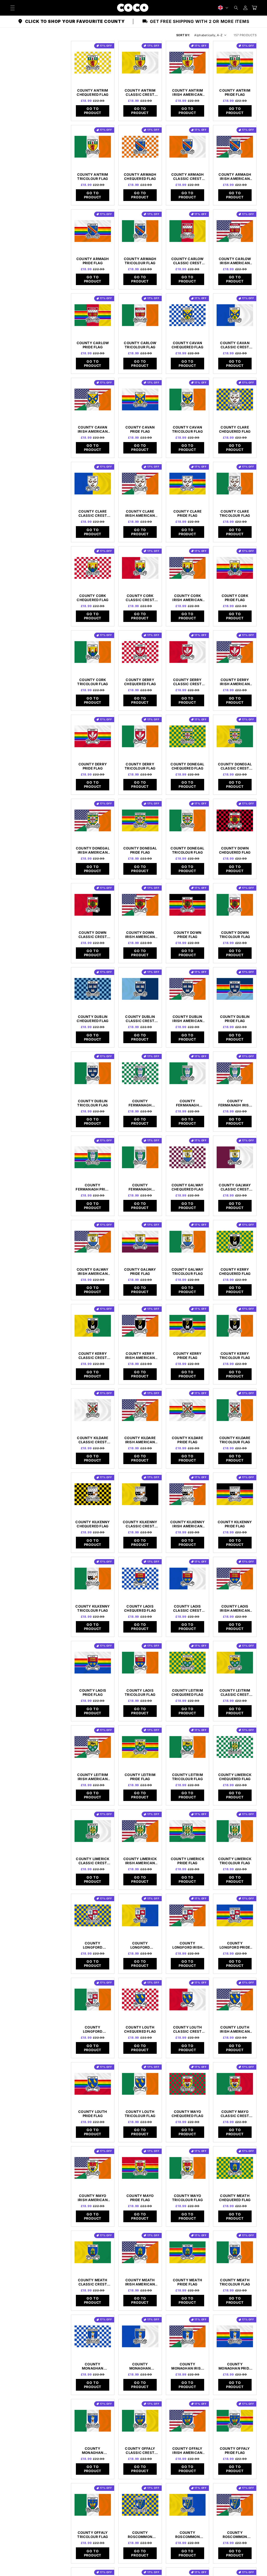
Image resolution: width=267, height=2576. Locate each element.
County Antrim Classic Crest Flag (140, 92)
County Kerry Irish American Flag (140, 1356)
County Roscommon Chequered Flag (140, 2535)
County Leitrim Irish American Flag (93, 1777)
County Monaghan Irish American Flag (187, 2366)
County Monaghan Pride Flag (235, 2366)
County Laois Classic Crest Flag (187, 1608)
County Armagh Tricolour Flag (140, 261)
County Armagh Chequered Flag (140, 177)
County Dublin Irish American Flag (187, 1019)
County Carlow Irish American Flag (235, 261)
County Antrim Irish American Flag (188, 92)
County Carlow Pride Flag (93, 345)
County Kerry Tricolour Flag (235, 1356)
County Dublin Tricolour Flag (93, 1103)
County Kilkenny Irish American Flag (187, 1524)
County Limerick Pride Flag (187, 1861)
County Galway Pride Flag (140, 1271)
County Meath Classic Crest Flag (93, 2282)
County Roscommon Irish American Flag (235, 2535)
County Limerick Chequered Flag (235, 1777)
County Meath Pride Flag (187, 2282)
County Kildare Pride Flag (187, 1440)
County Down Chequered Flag (235, 850)
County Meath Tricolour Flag (235, 2282)
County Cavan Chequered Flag (187, 345)
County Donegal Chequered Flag (187, 766)
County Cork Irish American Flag (187, 598)
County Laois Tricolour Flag (140, 1692)
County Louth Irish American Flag (235, 2029)
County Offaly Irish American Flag (187, 2451)
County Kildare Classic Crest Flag (93, 1440)
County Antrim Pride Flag (235, 92)
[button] (236, 8)
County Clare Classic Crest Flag (93, 513)
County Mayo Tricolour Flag (187, 2198)
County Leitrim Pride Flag (140, 1777)
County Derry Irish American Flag (235, 682)
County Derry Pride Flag (93, 766)
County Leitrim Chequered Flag (187, 1692)
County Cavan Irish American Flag (93, 429)
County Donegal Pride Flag (140, 850)
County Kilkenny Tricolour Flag (93, 1608)
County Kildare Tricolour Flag (235, 1440)
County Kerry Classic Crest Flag (93, 1356)
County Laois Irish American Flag (235, 1608)
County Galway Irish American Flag (93, 1271)
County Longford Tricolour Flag (93, 2029)
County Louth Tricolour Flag (140, 2114)
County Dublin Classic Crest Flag (140, 1019)
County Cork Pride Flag (235, 598)
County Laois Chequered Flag (140, 1608)
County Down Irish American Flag (140, 935)
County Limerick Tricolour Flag (235, 1861)
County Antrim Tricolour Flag (93, 177)
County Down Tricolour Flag (235, 935)
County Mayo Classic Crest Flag (235, 2114)
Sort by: (183, 35)
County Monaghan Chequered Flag (93, 2366)
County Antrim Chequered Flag (93, 92)
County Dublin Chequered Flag (93, 1019)
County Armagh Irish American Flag (235, 177)
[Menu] (12, 8)
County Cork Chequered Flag (93, 598)
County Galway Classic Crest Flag (235, 1187)
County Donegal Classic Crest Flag (235, 766)
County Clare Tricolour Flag (235, 513)
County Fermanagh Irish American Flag (235, 1103)
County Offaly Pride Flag (235, 2451)
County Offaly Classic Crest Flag (140, 2451)
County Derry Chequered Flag (140, 682)
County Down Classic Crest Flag (93, 935)
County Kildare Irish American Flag (140, 1440)
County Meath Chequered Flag (235, 2198)
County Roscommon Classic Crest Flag (187, 2535)
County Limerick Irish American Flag (140, 1861)
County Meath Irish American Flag (140, 2282)
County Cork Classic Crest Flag (140, 598)
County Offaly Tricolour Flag (93, 2535)
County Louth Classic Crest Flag (187, 2029)
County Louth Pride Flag (93, 2114)
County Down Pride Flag (187, 935)
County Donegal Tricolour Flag (187, 850)
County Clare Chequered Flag (235, 429)
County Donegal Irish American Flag (93, 850)
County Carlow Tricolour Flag (140, 345)
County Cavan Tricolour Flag (187, 429)
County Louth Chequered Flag (140, 2029)
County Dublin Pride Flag (235, 1019)
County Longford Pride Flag (235, 1945)
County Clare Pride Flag (187, 513)
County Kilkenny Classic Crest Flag (140, 1524)
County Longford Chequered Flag (93, 1945)
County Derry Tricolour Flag (140, 766)
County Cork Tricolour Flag (93, 682)
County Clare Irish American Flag (140, 513)
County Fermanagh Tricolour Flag (140, 1187)
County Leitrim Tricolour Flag (187, 1777)
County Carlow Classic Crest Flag (187, 261)
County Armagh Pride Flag (93, 261)
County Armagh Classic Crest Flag (188, 177)
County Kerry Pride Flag (187, 1356)
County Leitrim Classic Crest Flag (235, 1692)
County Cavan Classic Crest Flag (235, 345)
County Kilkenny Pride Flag (235, 1524)
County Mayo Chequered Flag (187, 2114)
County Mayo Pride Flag (140, 2198)
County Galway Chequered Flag (188, 1187)
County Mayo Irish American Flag (93, 2198)
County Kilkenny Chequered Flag (93, 1524)
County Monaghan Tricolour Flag (93, 2451)
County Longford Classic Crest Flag (140, 1945)
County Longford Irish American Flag (187, 1945)
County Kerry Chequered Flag (235, 1271)
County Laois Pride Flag (93, 1692)
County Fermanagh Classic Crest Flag (187, 1103)
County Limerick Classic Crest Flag (93, 1861)
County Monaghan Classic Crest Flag (140, 2366)
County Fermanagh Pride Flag (93, 1187)
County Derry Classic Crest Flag (187, 682)
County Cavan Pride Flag (140, 429)
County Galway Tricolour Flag (188, 1271)
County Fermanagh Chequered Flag (140, 1103)
